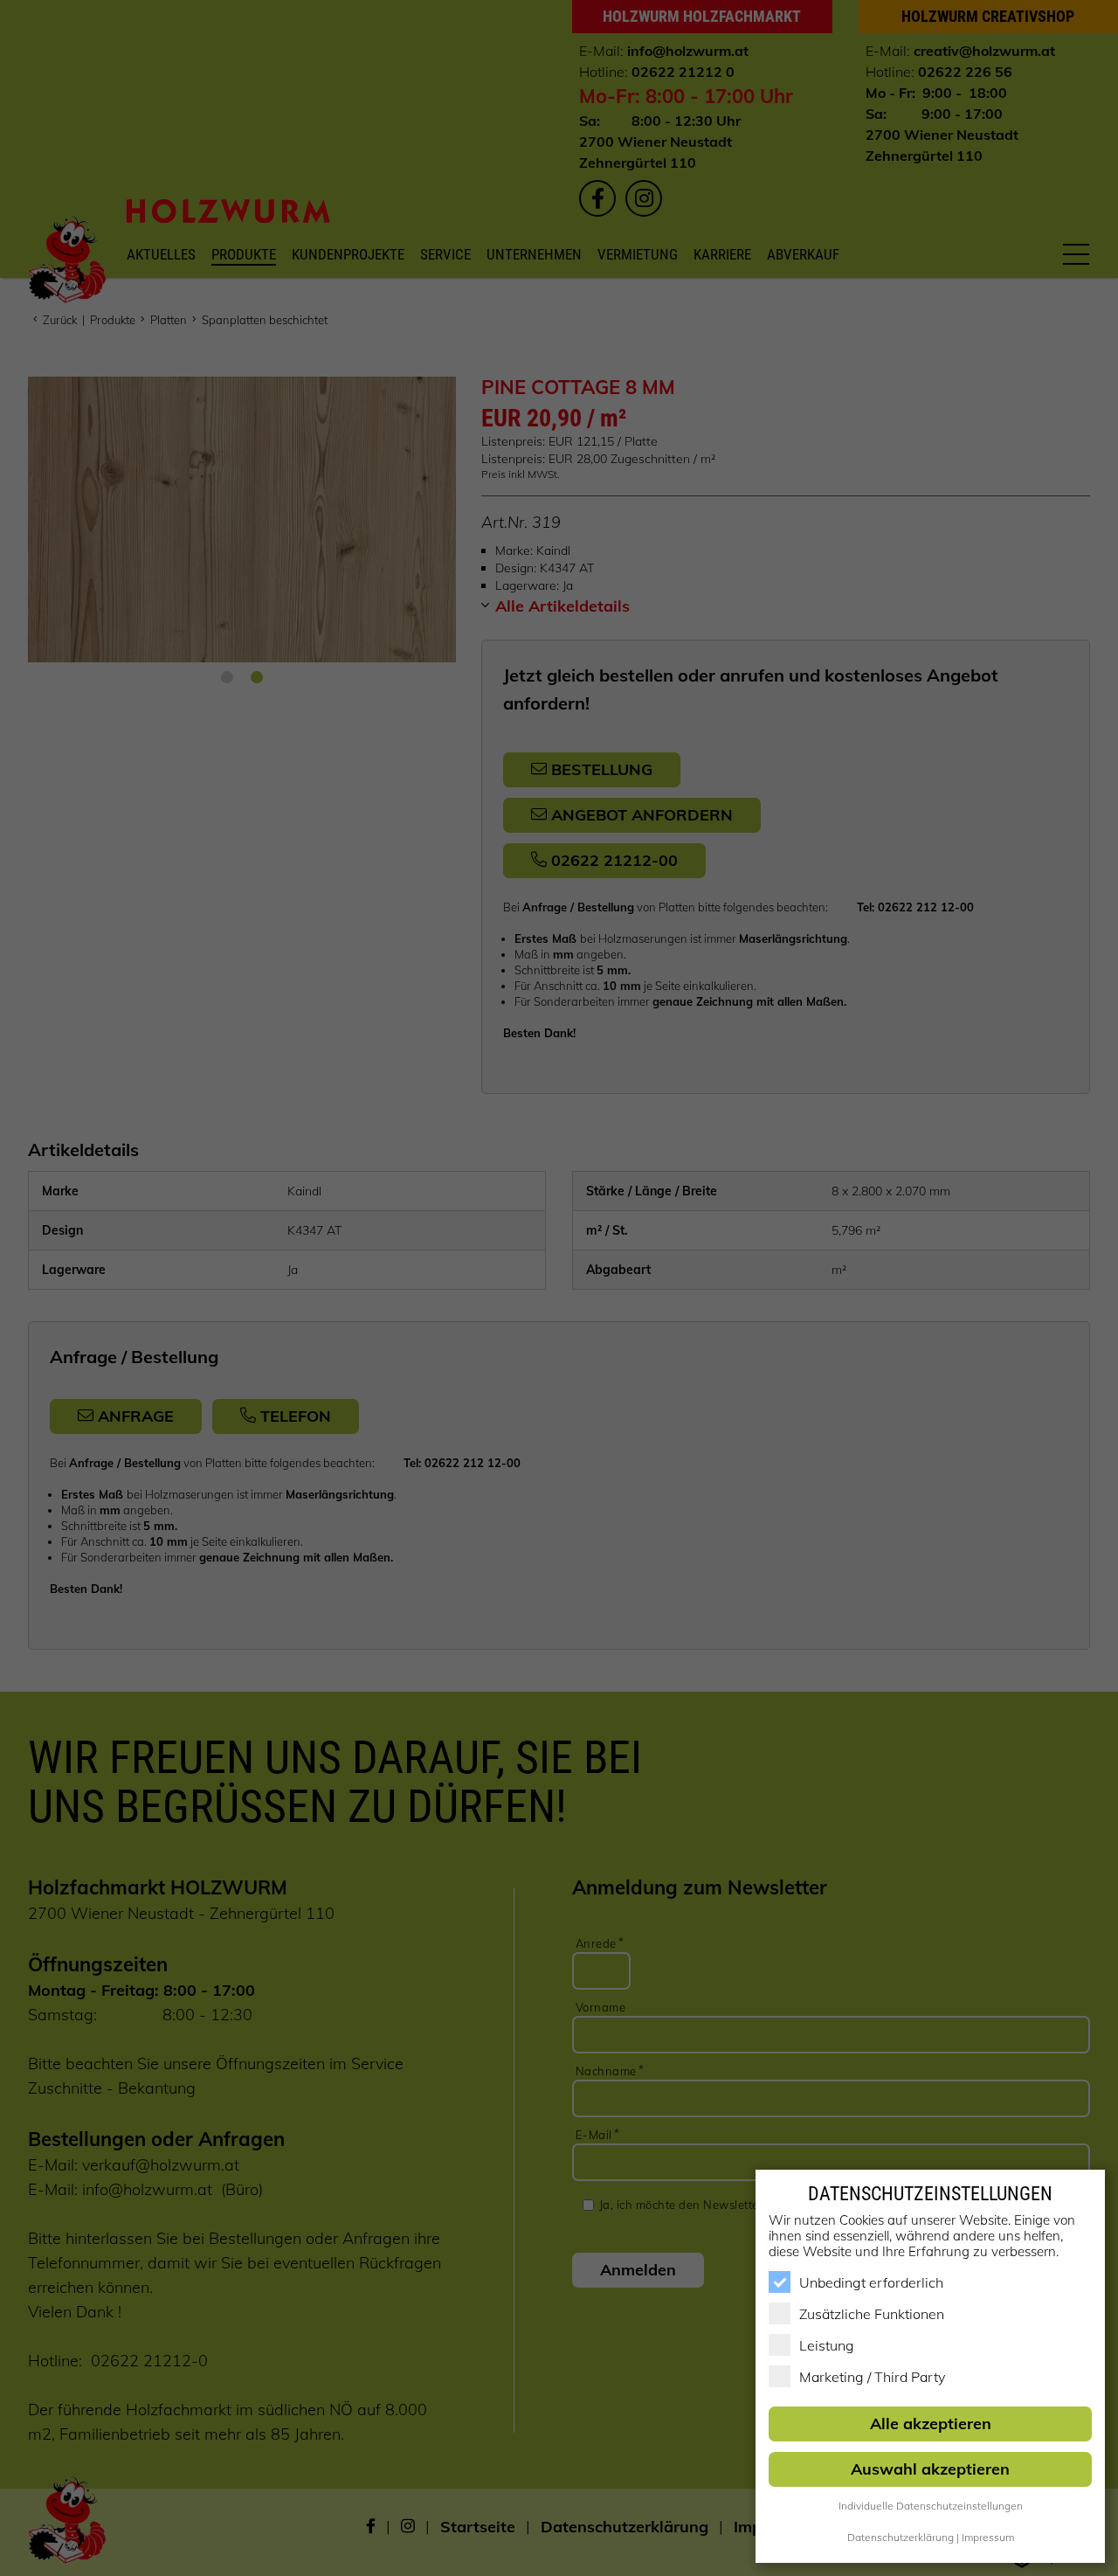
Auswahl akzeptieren (930, 2469)
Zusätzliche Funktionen (872, 2314)
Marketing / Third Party (872, 2377)
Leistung (827, 2345)
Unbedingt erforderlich (871, 2282)
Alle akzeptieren (931, 2424)
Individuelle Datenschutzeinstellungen (931, 2506)
